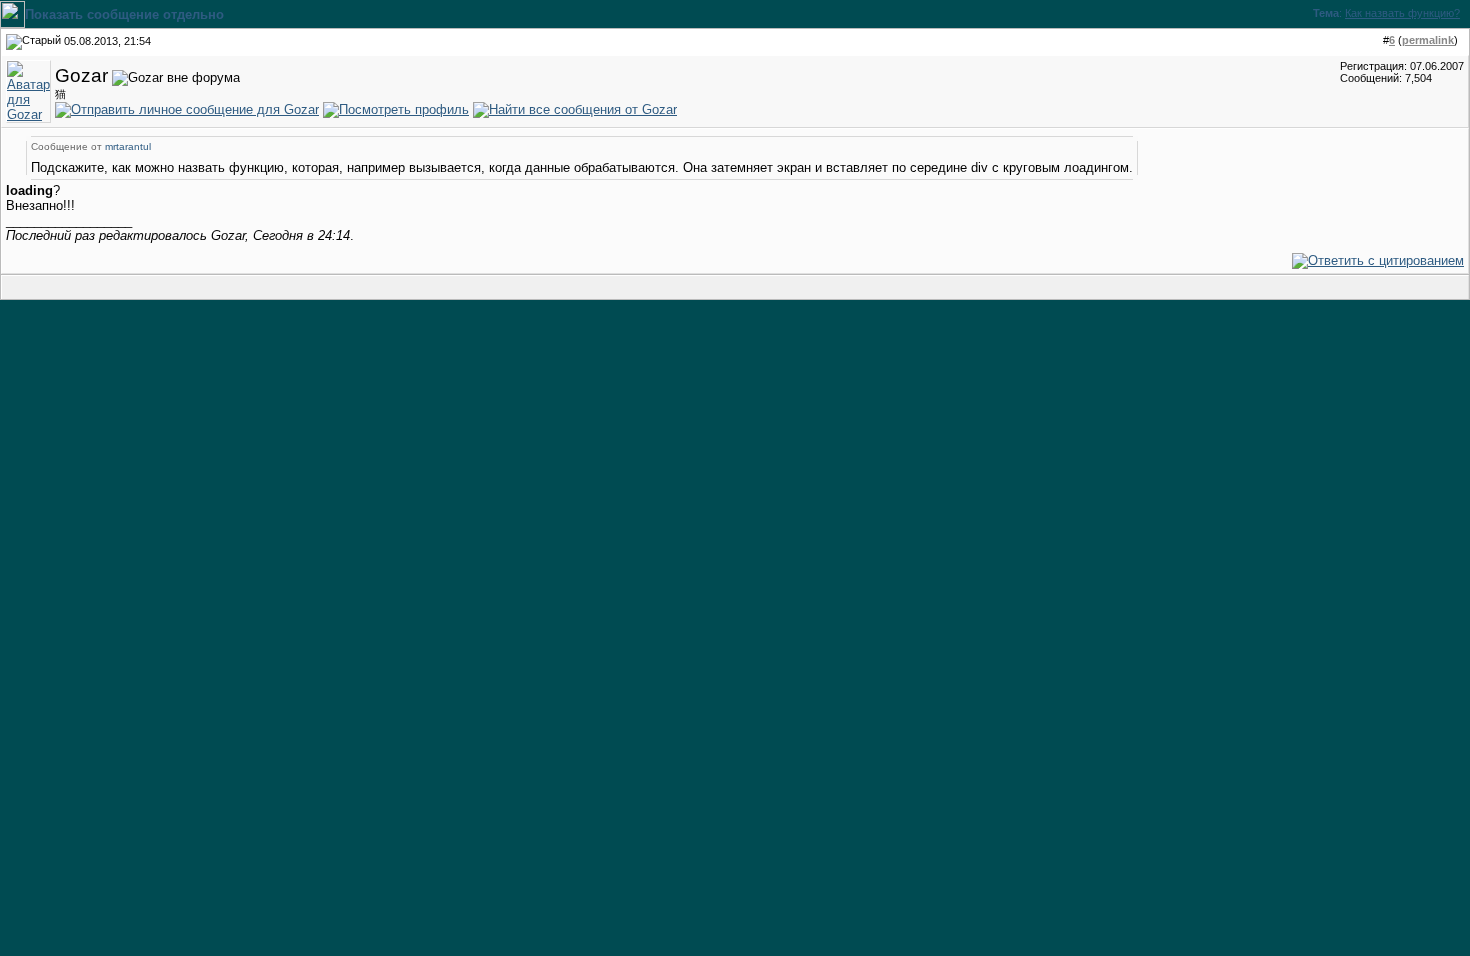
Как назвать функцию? (1402, 13)
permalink (1428, 40)
